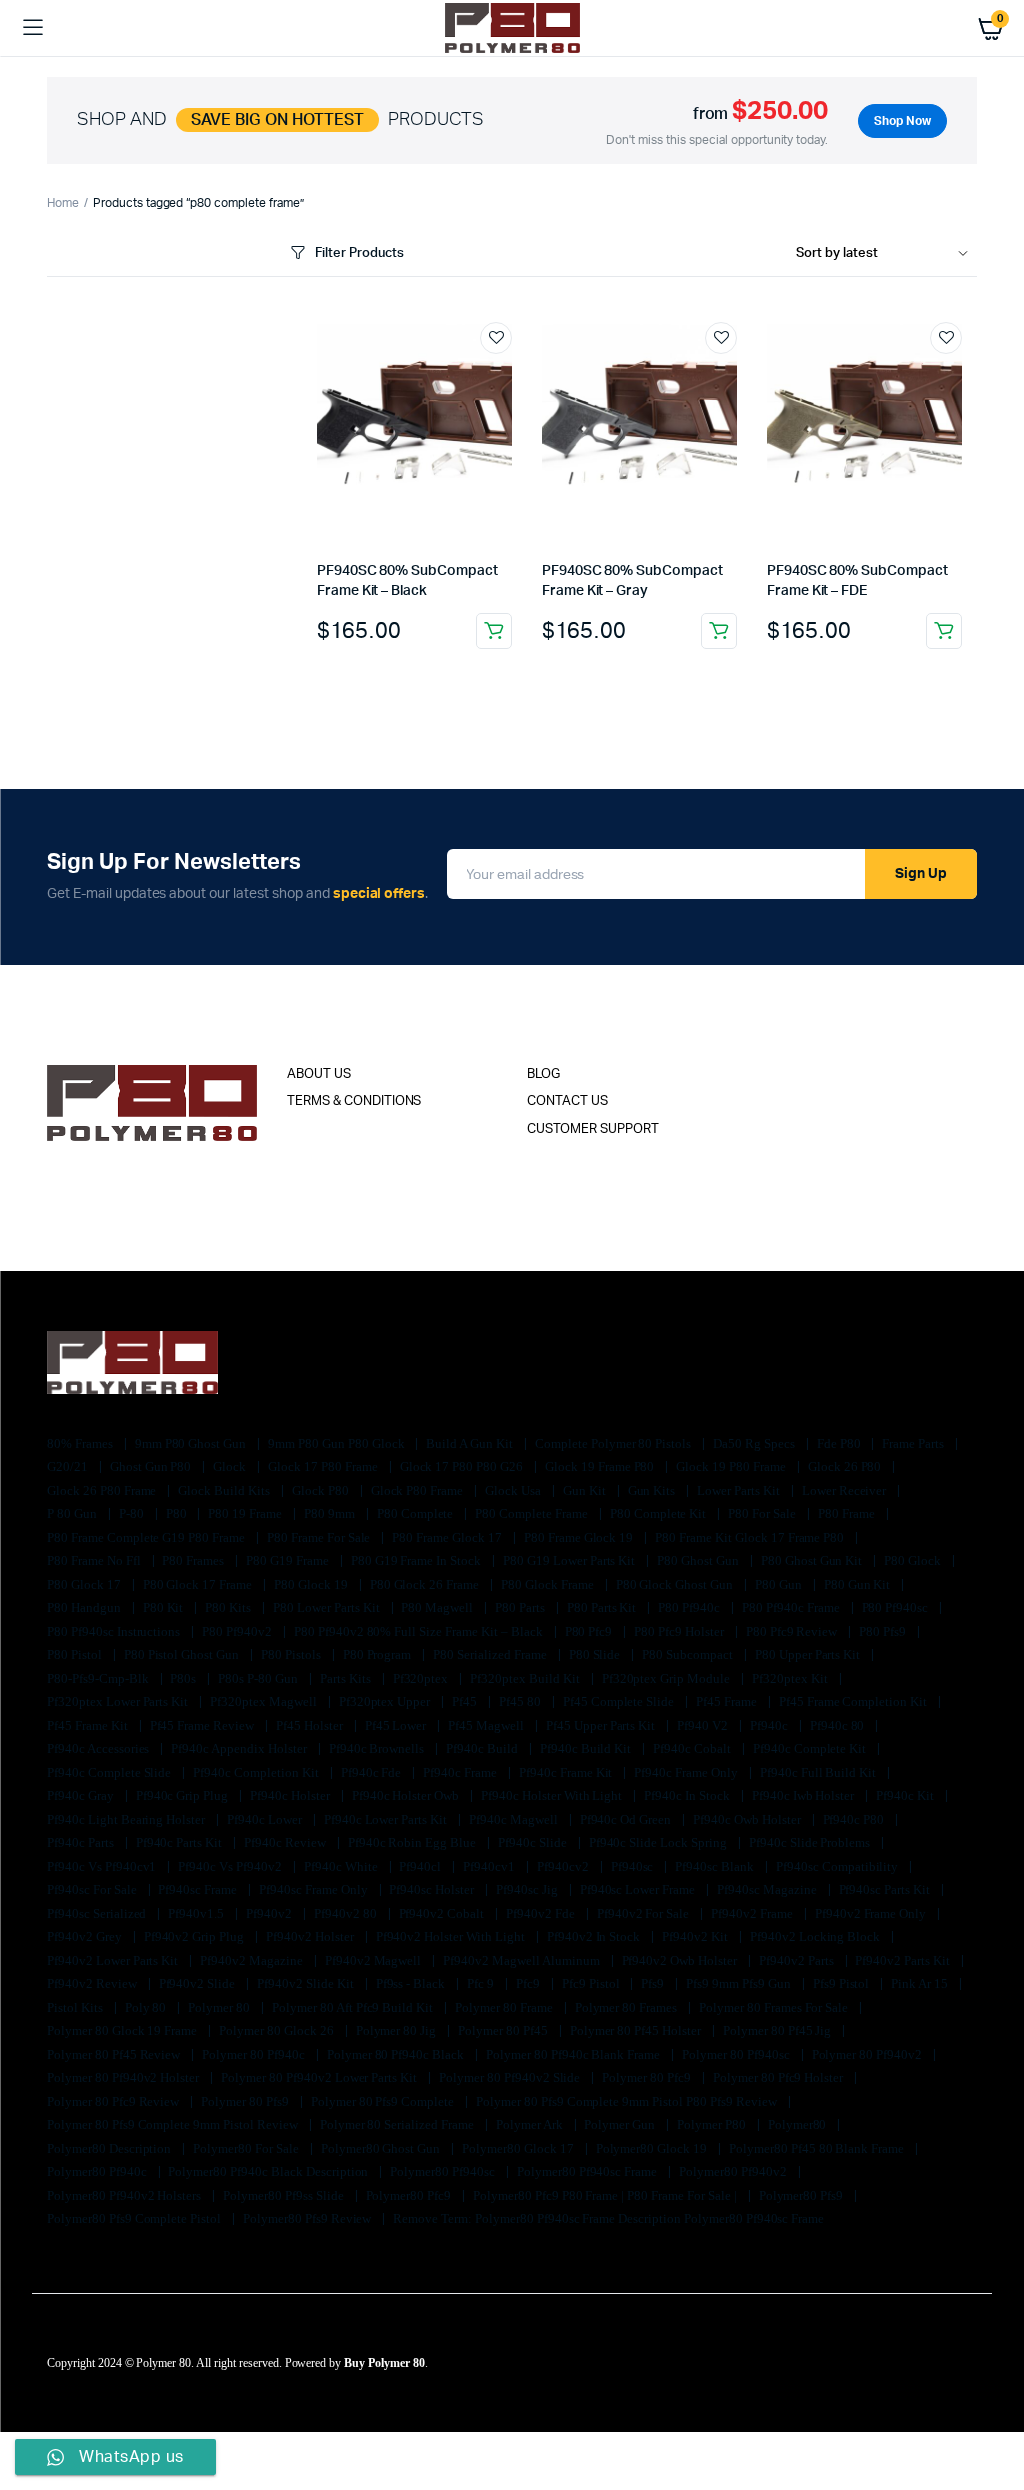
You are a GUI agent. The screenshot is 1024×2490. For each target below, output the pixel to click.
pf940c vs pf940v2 (231, 1866)
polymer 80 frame (505, 2007)
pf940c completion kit (257, 1772)
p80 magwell (438, 1607)
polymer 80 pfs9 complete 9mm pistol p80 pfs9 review (627, 2101)
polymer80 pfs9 (803, 2195)
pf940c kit (906, 1795)
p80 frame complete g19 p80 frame (147, 1537)
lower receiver (846, 1490)
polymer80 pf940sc (443, 2171)
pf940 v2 (704, 1725)
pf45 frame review (203, 1725)
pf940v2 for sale (645, 1913)
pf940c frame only (687, 1772)
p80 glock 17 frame (199, 1584)
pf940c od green (627, 1819)
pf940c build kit (587, 1748)
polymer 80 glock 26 (277, 2030)
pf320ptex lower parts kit (119, 1701)
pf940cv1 (490, 1866)
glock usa (514, 1490)
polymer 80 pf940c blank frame (574, 2054)
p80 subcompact (689, 1654)
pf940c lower (266, 1819)
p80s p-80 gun (259, 1678)
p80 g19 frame (289, 1560)
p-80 (133, 1513)
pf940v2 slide (199, 1983)
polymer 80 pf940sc (737, 2054)
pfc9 (529, 1983)
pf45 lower (397, 1725)
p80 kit (165, 1607)
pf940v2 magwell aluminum (522, 1960)
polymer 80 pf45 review (115, 2054)
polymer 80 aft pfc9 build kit (354, 2007)
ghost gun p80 (152, 1466)
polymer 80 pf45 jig (778, 2030)
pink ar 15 (921, 1983)
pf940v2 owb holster (681, 1960)
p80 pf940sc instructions (115, 1631)
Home (63, 203)
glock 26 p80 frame (103, 1490)
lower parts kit (740, 1490)
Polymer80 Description (110, 2148)
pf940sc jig (528, 1889)
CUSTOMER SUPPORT (593, 1129)
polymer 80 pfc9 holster (779, 2077)
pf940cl (421, 1866)
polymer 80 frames (627, 2007)
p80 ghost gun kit (813, 1560)
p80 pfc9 (590, 1631)
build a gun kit (471, 1443)
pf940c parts (82, 1842)
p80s (184, 1678)
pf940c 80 (839, 1725)
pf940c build (483, 1748)
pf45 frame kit (89, 1725)
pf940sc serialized (98, 1913)
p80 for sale (763, 1513)
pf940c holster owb (407, 1795)
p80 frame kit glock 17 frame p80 (751, 1537)
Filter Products (359, 253)
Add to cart (494, 631)
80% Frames (81, 1443)
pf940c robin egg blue (413, 1842)
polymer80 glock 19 (653, 2148)
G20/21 (69, 1466)
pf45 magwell (487, 1725)
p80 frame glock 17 (448, 1537)
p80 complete (417, 1513)
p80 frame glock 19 (580, 1537)
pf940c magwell (515, 1819)
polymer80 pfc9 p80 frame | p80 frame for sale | (606, 2195)
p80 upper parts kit (809, 1654)
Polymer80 (799, 2124)
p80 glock (914, 1560)
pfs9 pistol (843, 1983)
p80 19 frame (246, 1513)
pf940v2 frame (753, 1913)
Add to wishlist (496, 338)
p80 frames (194, 1560)
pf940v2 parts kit (903, 1960)
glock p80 (322, 1490)
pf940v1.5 (197, 1913)
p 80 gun (73, 1513)
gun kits (653, 1490)
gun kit (586, 1490)
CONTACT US (567, 1101)
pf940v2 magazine (253, 1960)
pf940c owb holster (748, 1819)
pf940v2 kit (696, 1936)
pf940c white (342, 1866)
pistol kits (76, 2007)
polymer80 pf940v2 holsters (125, 2195)
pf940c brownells (378, 1748)
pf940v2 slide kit (306, 1983)
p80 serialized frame (491, 1654)
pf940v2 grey (86, 1936)
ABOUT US (319, 1074)
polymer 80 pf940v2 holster (124, 2077)
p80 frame (848, 1513)
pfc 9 (482, 1983)
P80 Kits (229, 1607)
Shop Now (902, 121)
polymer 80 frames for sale (775, 2007)
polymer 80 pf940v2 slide (511, 2077)
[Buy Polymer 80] (512, 27)
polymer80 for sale (247, 2148)
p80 (178, 1513)
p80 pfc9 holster (680, 1631)
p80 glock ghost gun (676, 1584)
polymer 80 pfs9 (246, 2101)
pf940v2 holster (311, 1936)
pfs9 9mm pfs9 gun (739, 1983)
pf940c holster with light (553, 1795)
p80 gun (780, 1584)
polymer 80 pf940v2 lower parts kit (320, 2077)
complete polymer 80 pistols (614, 1443)
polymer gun (621, 2124)
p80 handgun (85, 1607)
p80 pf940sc (897, 1607)
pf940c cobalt (693, 1748)
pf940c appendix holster (240, 1748)
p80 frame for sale (320, 1537)
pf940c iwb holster (804, 1795)
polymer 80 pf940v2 (868, 2054)
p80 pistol (76, 1654)
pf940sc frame (199, 1889)
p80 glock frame (549, 1584)
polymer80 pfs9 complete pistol (135, 2218)
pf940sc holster (433, 1889)
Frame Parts (914, 1443)
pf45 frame (728, 1701)
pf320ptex (422, 1678)
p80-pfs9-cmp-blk (99, 1678)
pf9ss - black (412, 1983)
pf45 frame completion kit (854, 1701)
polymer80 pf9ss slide (284, 2195)
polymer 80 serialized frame (398, 2124)
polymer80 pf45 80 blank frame (818, 2148)
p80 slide (596, 1654)
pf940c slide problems (811, 1842)
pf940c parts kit (181, 1842)
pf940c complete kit (811, 1748)
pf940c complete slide (110, 1772)
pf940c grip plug (184, 1795)
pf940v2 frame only (872, 1913)
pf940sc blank (716, 1866)
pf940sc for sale (93, 1889)
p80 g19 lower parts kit (570, 1560)
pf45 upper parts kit (602, 1725)
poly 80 (147, 2007)
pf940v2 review (93, 1983)
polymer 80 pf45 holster (637, 2030)
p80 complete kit (660, 1513)
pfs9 (654, 1983)
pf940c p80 (855, 1819)
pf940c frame (461, 1772)
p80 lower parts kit (327, 1607)
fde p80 (840, 1443)
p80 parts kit (603, 1607)
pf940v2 (270, 1913)
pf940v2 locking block (816, 1936)
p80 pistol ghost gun (183, 1654)
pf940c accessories (99, 1748)
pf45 (466, 1701)
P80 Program (379, 1654)
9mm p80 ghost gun (192, 1443)
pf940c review (286, 1842)
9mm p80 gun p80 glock (337, 1443)
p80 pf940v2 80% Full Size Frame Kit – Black (420, 1631)
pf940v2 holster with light (452, 1936)
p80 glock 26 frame (426, 1584)
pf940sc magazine (768, 1889)
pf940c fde (373, 1772)
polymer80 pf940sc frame (588, 2171)
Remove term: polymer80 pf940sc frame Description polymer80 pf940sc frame (608, 2218)
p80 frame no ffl (95, 1560)
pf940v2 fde (542, 1913)
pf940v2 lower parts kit (114, 1960)
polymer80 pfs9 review (308, 2218)
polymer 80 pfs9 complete (384, 2101)
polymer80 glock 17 (519, 2148)
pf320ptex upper (386, 1701)
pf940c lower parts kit (387, 1819)
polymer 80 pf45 (504, 2030)
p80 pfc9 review (793, 1631)
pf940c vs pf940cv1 (103, 1866)
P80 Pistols (292, 1654)
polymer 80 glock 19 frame (123, 2030)
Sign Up (921, 874)
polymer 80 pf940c (254, 2054)
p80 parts (521, 1607)
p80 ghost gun (699, 1560)
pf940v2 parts (798, 1960)
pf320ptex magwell (264, 1701)
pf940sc (634, 1866)
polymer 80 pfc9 (648, 2077)
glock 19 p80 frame (732, 1466)
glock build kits (225, 1490)
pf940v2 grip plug (195, 1936)
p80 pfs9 (884, 1631)
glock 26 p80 (846, 1466)
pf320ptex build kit (526, 1678)
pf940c (770, 1725)
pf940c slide (534, 1842)
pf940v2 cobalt (443, 1913)
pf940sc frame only (314, 1889)
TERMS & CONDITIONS (354, 1101)
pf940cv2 (564, 1866)
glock (231, 1466)
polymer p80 (713, 2124)
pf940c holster (291, 1795)
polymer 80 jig (398, 2030)
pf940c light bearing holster (127, 1819)
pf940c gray (82, 1795)
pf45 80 (521, 1701)
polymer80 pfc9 (410, 2195)
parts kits (347, 1678)
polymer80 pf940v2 (734, 2171)
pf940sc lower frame (639, 1889)
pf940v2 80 (347, 1913)
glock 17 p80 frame (324, 1466)
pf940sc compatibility (838, 1866)
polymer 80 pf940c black (397, 2054)
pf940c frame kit (567, 1772)
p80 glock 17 (85, 1584)
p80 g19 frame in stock (417, 1560)
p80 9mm (331, 1513)
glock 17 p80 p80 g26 (463, 1466)
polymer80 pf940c (98, 2171)
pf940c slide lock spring (659, 1842)
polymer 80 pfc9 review (114, 2101)
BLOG (543, 1074)
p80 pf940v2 (238, 1631)
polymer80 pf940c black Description (269, 2171)
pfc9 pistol (592, 1983)
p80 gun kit (859, 1584)
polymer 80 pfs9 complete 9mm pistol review (174, 2124)
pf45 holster (311, 1725)
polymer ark (531, 2124)
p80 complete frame (532, 1513)
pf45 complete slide (620, 1701)
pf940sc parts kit (886, 1889)
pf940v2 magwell (375, 1960)
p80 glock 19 (312, 1584)
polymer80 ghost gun (382, 2148)
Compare (506, 375)
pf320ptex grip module (667, 1678)
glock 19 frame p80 (601, 1466)
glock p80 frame (419, 1490)
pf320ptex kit (791, 1678)
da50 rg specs (755, 1443)
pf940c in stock (688, 1795)
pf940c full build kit (819, 1772)
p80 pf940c (690, 1607)
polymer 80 (220, 2007)
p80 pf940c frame (792, 1607)
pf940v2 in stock (595, 1936)
